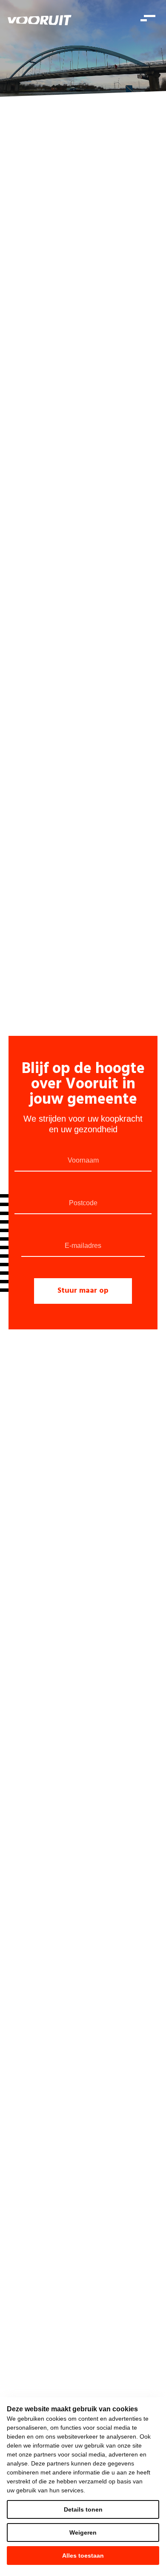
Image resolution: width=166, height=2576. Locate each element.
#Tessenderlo (103, 447)
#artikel (17, 814)
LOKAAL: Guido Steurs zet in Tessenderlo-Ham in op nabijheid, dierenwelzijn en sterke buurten (73, 600)
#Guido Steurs (25, 636)
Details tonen (83, 2509)
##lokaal (19, 447)
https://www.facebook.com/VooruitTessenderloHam (51, 239)
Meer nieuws (40, 864)
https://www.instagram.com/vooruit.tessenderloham (83, 239)
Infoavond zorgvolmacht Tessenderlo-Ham (75, 956)
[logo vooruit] (40, 20)
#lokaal (61, 452)
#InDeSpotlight (50, 814)
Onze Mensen (110, 103)
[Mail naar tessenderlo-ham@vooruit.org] (115, 239)
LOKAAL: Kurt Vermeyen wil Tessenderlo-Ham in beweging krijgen (82, 421)
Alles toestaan (83, 2556)
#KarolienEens (90, 814)
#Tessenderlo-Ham (59, 447)
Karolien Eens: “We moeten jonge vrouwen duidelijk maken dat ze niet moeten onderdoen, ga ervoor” (79, 783)
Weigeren (83, 2532)
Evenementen (69, 103)
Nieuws (142, 103)
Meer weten (28, 1000)
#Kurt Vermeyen (27, 452)
